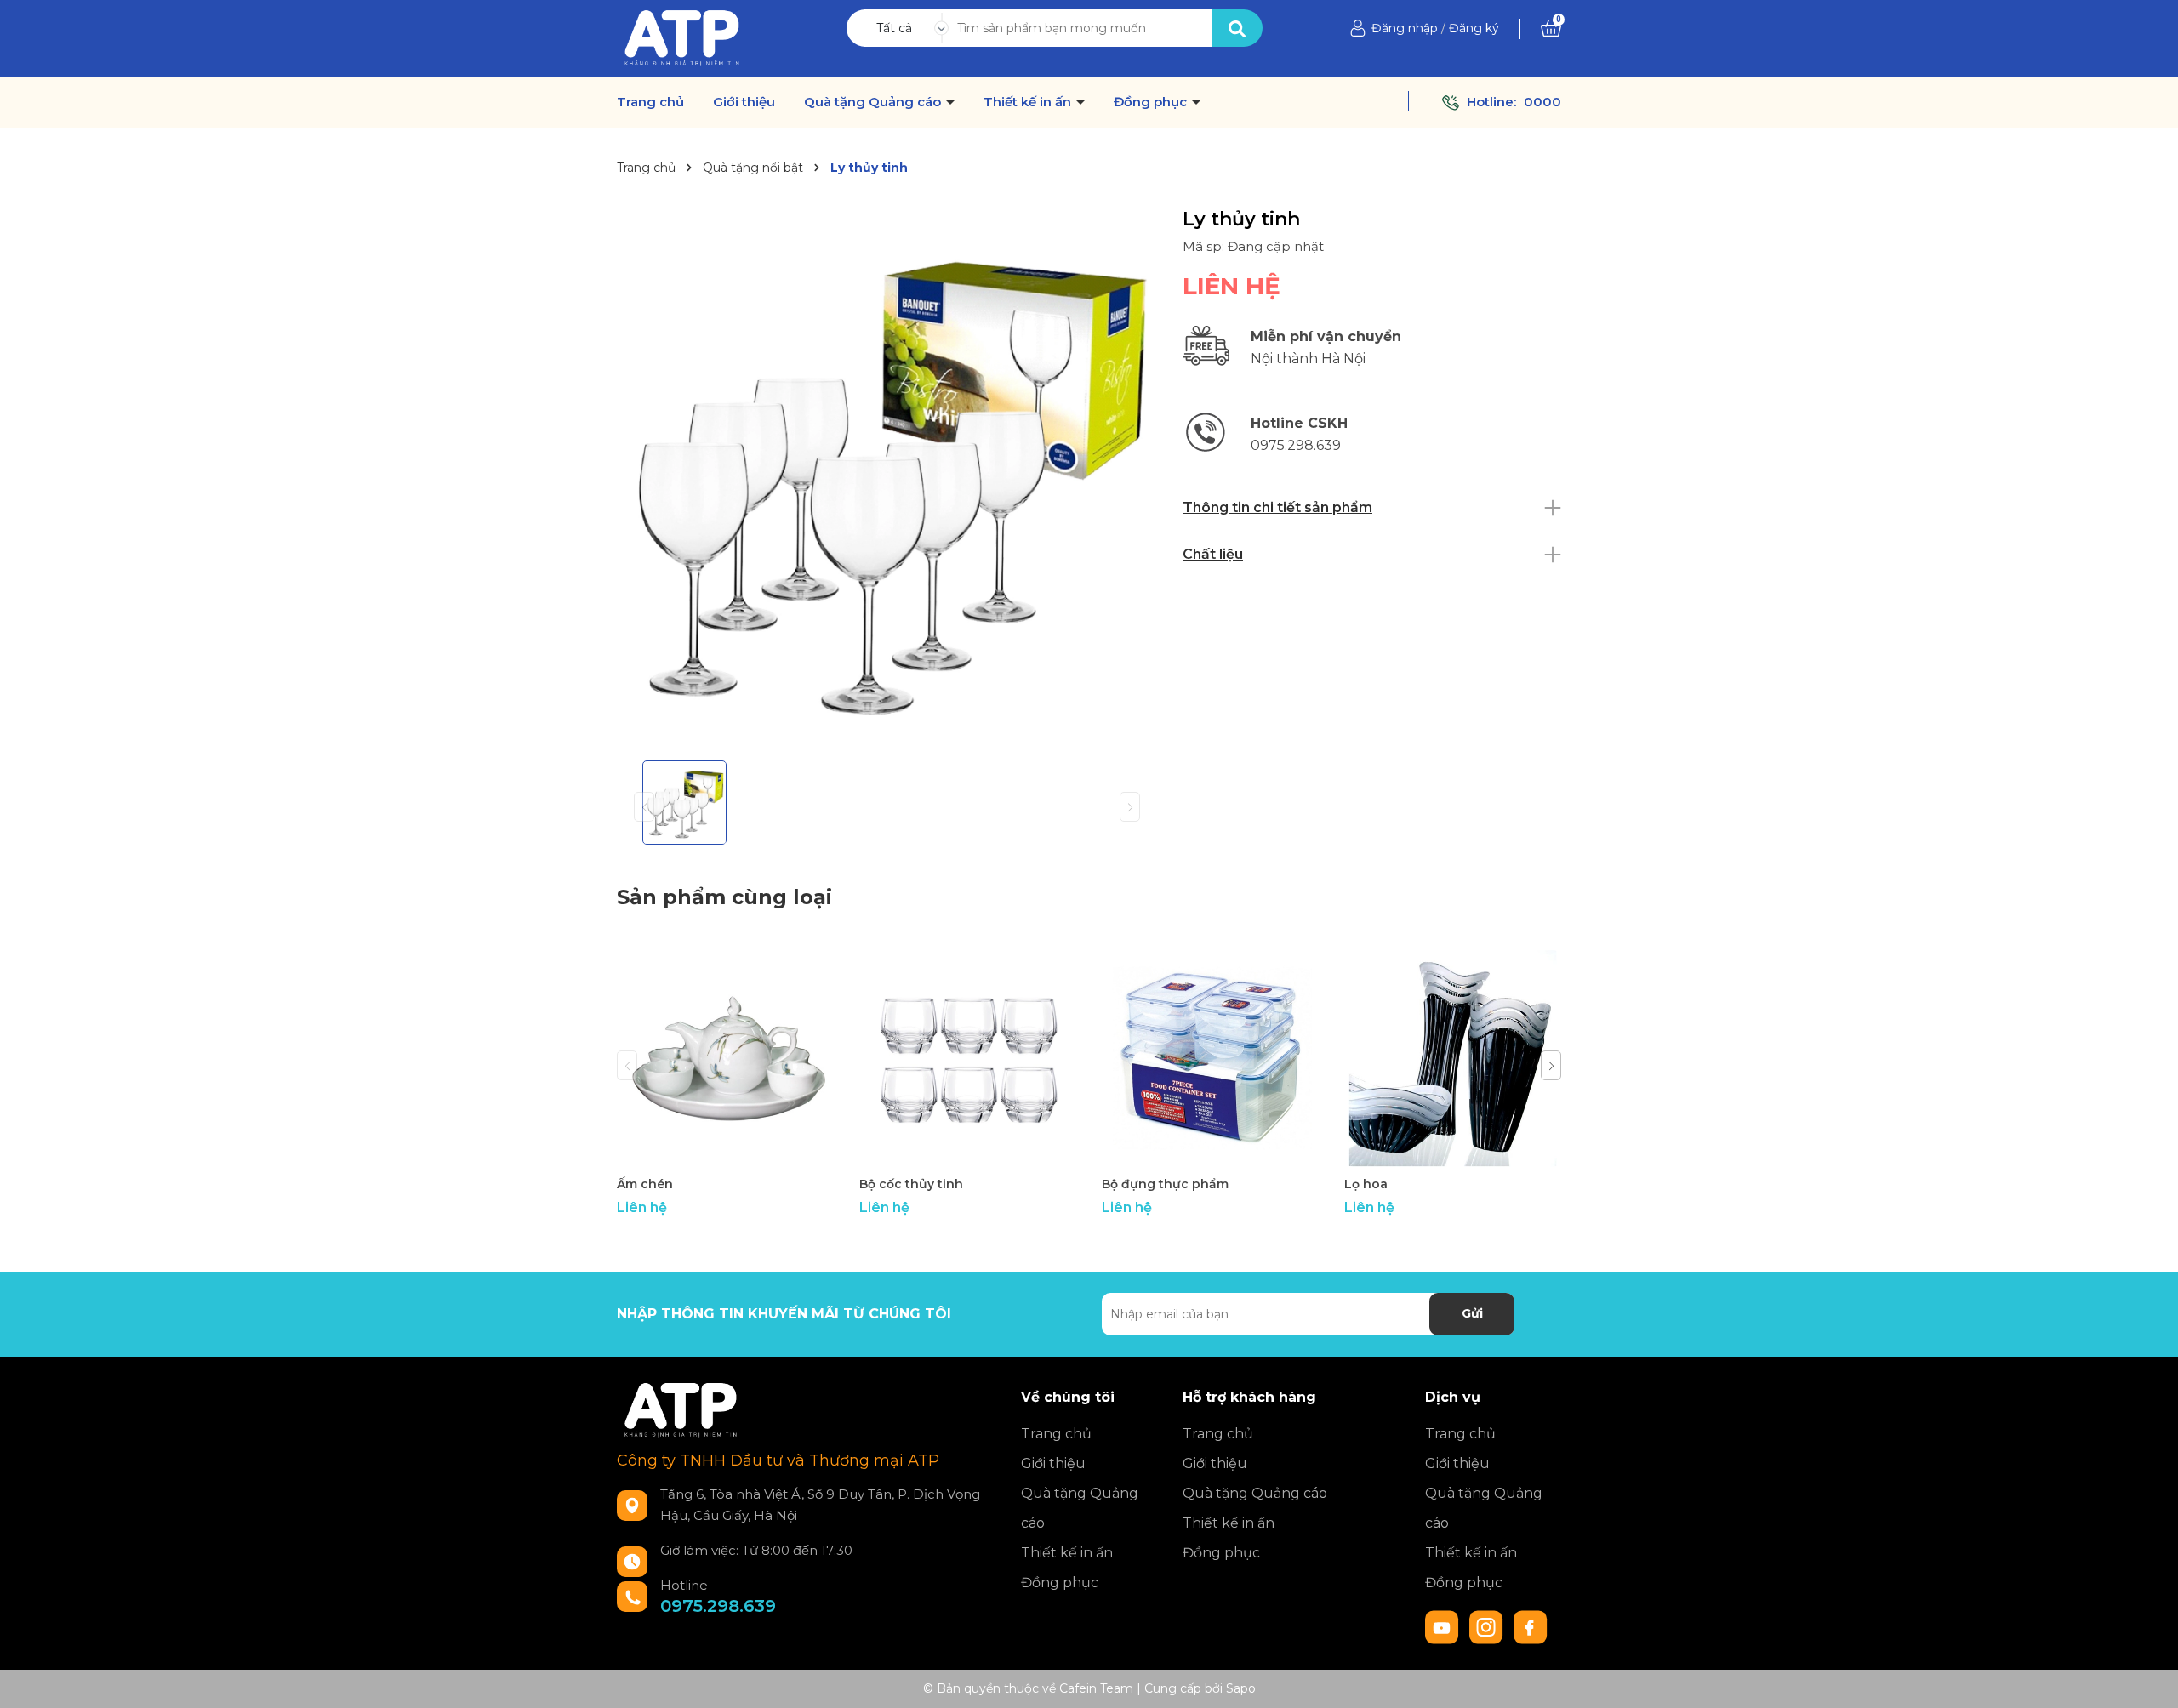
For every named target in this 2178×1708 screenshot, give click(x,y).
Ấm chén (645, 1184)
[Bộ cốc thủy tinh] (968, 1059)
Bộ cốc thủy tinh (911, 1184)
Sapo (1241, 1688)
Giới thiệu (744, 102)
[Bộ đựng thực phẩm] (1210, 1059)
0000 (1542, 102)
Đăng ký (1474, 28)
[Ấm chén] (725, 1059)
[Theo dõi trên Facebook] (1531, 1625)
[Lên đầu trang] (2148, 1678)
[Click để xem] (887, 478)
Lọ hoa (1366, 1184)
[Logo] (682, 37)
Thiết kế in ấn (1029, 102)
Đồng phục (1152, 102)
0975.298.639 (718, 1606)
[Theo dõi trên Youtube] (1444, 1625)
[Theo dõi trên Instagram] (1488, 1625)
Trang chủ (650, 102)
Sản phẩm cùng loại (724, 897)
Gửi (1472, 1313)
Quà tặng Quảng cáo (874, 102)
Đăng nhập (1405, 28)
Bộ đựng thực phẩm (1165, 1184)
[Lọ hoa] (1453, 1059)
